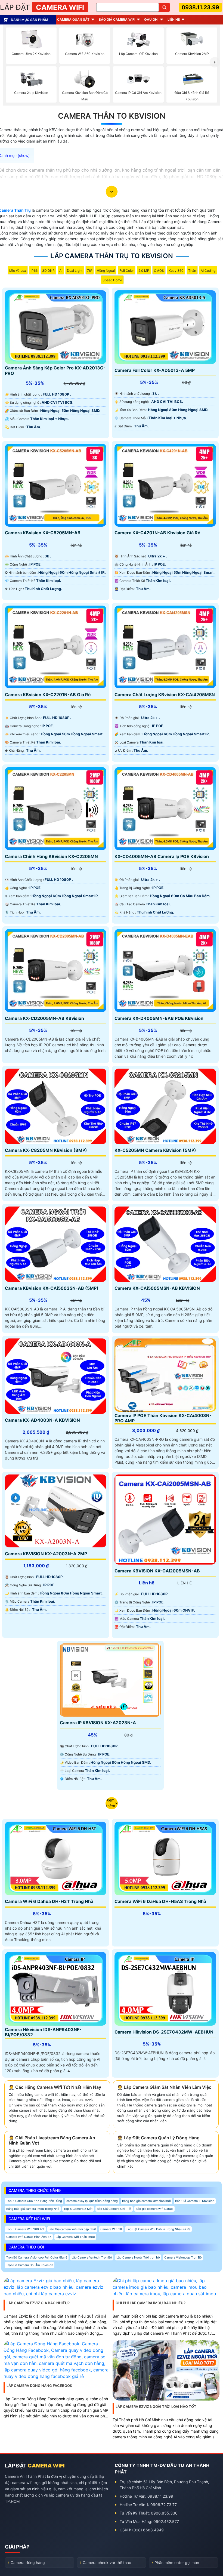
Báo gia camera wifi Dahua (154, 2209)
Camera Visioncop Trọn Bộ (183, 2257)
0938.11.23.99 (200, 7)
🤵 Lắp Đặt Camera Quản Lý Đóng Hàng (158, 2138)
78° (90, 271)
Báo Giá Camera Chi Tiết (114, 2209)
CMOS (159, 271)
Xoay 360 (176, 271)
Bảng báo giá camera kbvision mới (146, 2201)
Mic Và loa (18, 271)
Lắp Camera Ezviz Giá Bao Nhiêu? (38, 2303)
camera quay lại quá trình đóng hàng (92, 2201)
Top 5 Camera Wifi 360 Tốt (25, 2229)
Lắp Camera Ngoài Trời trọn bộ (138, 2257)
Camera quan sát (73, 19)
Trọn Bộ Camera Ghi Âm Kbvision (30, 2265)
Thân (192, 271)
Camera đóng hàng (28, 2563)
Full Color (127, 271)
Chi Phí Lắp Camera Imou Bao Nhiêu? (151, 2303)
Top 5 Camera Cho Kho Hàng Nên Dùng (34, 2201)
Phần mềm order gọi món (177, 2563)
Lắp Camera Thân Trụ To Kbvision (112, 256)
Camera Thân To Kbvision (112, 116)
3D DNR (48, 271)
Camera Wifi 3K (111, 2229)
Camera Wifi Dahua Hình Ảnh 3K (29, 2237)
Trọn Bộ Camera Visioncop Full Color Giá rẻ (37, 2257)
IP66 (34, 271)
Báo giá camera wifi (117, 19)
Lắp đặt (42, 7)
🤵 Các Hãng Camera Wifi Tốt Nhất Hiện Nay (55, 2087)
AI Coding (208, 271)
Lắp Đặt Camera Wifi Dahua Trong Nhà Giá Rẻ (158, 2229)
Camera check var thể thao (107, 2563)
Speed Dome (112, 280)
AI (61, 271)
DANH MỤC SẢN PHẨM (30, 20)
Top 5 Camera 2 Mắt (78, 2209)
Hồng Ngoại (106, 271)
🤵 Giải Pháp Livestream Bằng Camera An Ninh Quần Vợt (52, 2140)
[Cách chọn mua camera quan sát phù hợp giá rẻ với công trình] (215, 62)
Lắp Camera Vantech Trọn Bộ (92, 2257)
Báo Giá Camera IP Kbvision (195, 2201)
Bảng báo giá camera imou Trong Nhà (33, 2209)
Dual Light (75, 271)
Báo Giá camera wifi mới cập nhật (72, 2229)
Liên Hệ (174, 19)
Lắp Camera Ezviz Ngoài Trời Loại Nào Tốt (156, 2407)
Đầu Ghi (151, 19)
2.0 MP (144, 271)
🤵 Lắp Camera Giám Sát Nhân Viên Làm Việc (164, 2087)
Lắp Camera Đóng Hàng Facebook (39, 2386)
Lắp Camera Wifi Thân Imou (75, 2237)
